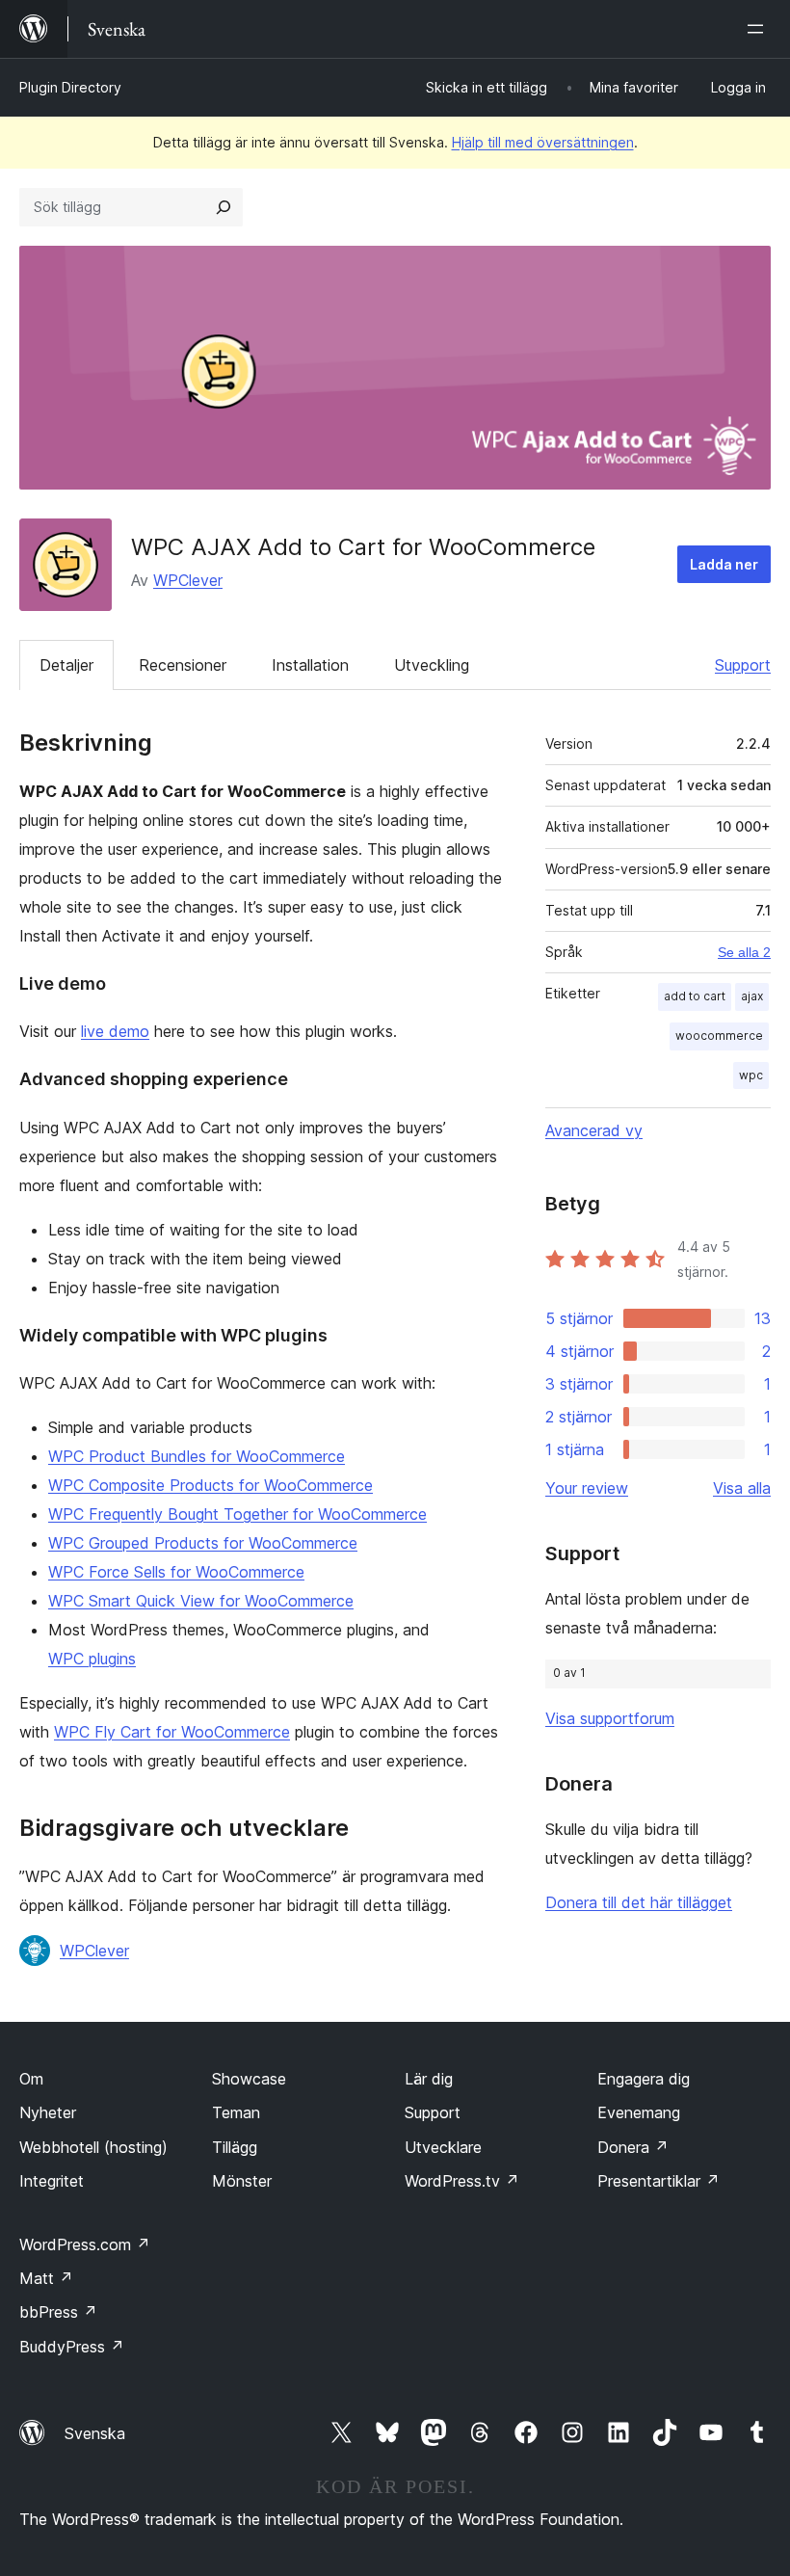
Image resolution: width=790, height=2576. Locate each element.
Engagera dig (644, 2079)
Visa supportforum (610, 1718)
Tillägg (235, 2147)
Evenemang (639, 2112)
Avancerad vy (594, 1130)
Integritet (52, 2181)
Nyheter (48, 2112)
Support (743, 665)
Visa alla (742, 1488)
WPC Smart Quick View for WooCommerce (201, 1601)
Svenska (95, 2433)
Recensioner (183, 665)
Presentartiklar (658, 2181)
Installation (310, 665)
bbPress (58, 2312)
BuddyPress (72, 2347)
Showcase (249, 2079)
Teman (236, 2112)
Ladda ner (724, 564)
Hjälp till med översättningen (543, 142)
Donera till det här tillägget (639, 1902)
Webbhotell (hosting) (93, 2147)
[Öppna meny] (759, 29)
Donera (633, 2147)
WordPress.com (85, 2244)
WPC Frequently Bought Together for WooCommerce (237, 1514)
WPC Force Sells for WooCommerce (176, 1572)
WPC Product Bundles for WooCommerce (197, 1456)
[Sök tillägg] (224, 207)
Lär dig (429, 2079)
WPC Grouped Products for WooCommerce (203, 1543)
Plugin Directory (70, 87)
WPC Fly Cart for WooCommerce (172, 1732)
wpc (751, 1075)
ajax (752, 996)
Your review (587, 1488)
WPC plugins (92, 1659)
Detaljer (66, 665)
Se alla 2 (744, 952)
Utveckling (432, 665)
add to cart (695, 996)
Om (31, 2079)
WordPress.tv (462, 2181)
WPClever (188, 580)
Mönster (242, 2181)
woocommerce (719, 1036)
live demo (115, 1031)
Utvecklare (443, 2147)
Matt (46, 2278)
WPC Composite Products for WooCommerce (211, 1485)
